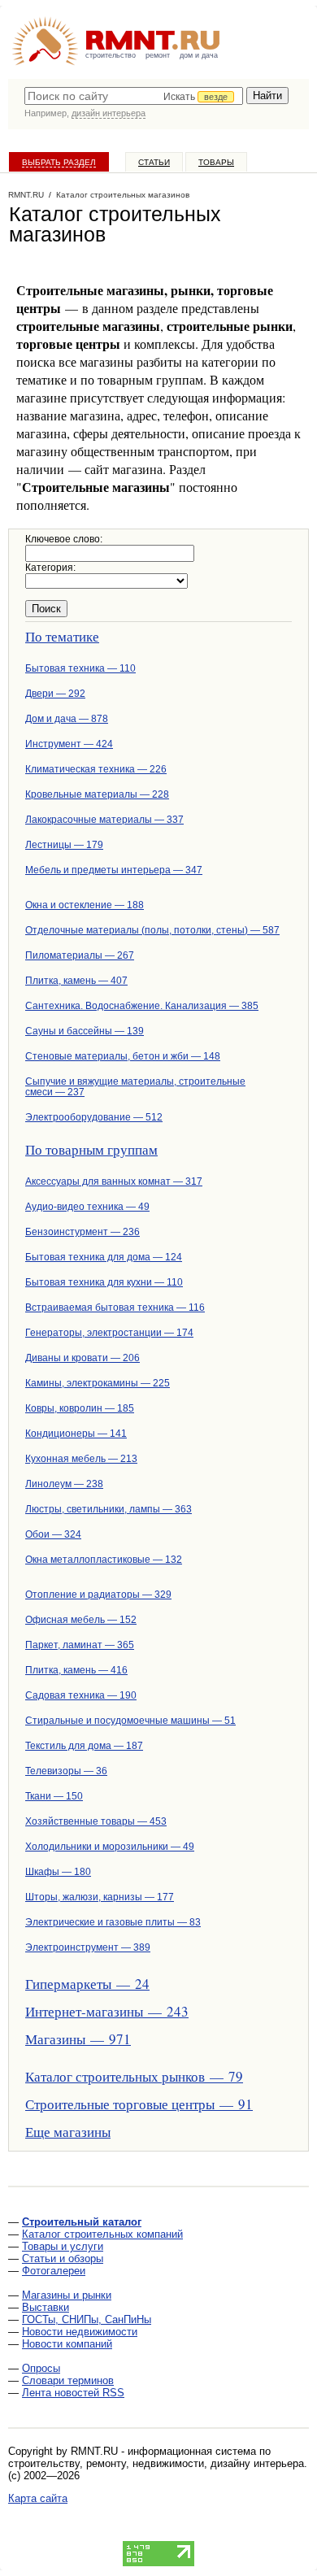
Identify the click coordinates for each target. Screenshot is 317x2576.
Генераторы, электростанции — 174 (109, 1333)
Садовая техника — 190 (81, 1695)
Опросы (41, 2368)
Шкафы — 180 (58, 1872)
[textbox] (134, 96)
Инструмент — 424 (69, 744)
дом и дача (199, 55)
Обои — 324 (53, 1534)
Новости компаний (67, 2344)
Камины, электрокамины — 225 (98, 1383)
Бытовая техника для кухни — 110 (104, 1282)
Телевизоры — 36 (66, 1771)
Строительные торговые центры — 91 (139, 2104)
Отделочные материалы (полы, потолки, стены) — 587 (152, 930)
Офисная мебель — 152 (81, 1620)
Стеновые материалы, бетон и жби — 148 (123, 1056)
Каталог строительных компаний (102, 2234)
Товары (216, 162)
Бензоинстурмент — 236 (83, 1232)
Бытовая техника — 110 (80, 668)
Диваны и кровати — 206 (83, 1358)
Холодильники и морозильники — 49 (110, 1847)
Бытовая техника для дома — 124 (104, 1257)
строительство (111, 55)
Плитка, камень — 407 (76, 981)
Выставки (46, 2307)
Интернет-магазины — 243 (107, 2011)
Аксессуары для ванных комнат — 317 (114, 1181)
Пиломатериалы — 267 (80, 955)
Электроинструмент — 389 (88, 1947)
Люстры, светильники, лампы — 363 (109, 1509)
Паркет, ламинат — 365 (80, 1645)
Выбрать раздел (59, 162)
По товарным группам (91, 1149)
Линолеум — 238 (64, 1484)
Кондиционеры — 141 (76, 1434)
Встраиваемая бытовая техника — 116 (115, 1308)
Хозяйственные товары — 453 (96, 1821)
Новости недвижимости (80, 2332)
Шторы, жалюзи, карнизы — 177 (100, 1897)
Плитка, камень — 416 (76, 1670)
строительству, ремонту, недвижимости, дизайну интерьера (156, 2463)
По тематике (62, 636)
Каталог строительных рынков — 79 (134, 2076)
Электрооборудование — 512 (94, 1117)
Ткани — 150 (54, 1796)
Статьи (154, 162)
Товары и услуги (63, 2246)
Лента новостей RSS (73, 2393)
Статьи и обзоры (63, 2258)
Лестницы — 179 (64, 845)
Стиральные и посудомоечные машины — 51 (130, 1721)
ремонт (158, 55)
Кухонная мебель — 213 (81, 1459)
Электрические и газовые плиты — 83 (113, 1922)
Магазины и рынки (67, 2295)
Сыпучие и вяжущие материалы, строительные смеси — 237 (135, 1087)
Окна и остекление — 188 (85, 905)
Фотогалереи (54, 2271)
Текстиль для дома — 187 (84, 1746)
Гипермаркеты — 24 (87, 1984)
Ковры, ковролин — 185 (80, 1408)
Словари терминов (68, 2380)
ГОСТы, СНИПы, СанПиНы (87, 2319)
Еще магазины (68, 2132)
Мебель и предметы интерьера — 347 (114, 870)
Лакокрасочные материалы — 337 (104, 820)
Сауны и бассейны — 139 (85, 1031)
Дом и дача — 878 (67, 719)
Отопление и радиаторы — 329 (98, 1595)
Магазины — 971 (78, 2039)
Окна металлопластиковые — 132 (104, 1560)
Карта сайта (38, 2498)
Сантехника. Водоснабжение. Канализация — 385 (142, 1006)
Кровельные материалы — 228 (97, 794)
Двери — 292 (55, 694)
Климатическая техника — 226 (96, 769)
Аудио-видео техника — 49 (87, 1207)
